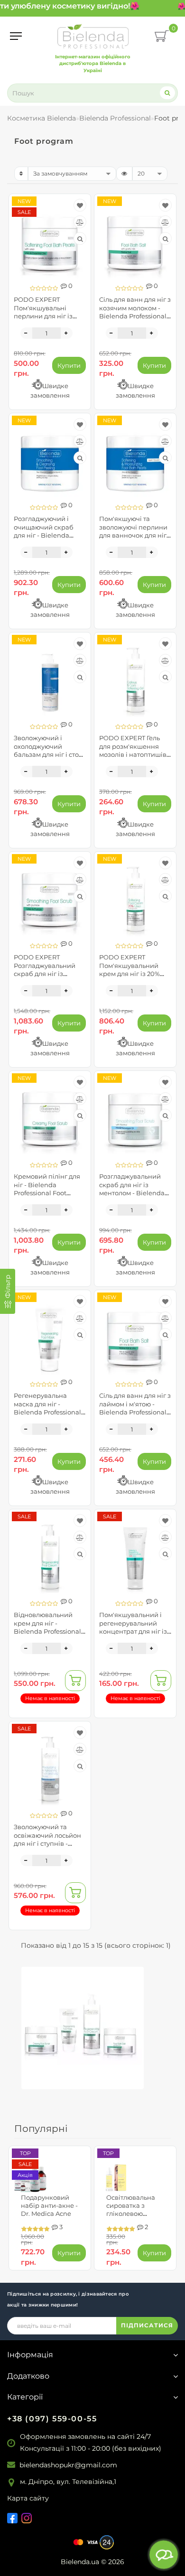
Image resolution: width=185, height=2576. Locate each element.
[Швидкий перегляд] (80, 239)
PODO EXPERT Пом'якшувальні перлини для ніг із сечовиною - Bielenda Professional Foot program (49, 320)
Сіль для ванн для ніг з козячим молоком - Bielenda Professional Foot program (135, 312)
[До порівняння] (80, 222)
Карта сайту (28, 2498)
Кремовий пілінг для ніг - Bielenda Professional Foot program (47, 1188)
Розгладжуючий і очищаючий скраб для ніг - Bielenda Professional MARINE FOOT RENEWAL (46, 535)
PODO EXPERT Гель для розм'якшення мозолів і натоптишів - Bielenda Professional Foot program (135, 754)
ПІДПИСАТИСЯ (147, 2325)
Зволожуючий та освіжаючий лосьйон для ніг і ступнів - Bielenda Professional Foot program (47, 1843)
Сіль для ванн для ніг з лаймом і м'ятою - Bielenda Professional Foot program (135, 1408)
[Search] (167, 93)
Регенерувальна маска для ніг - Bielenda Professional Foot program (47, 1408)
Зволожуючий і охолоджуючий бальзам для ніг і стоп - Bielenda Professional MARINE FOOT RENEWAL (49, 758)
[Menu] (16, 36)
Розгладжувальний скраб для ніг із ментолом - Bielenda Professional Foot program (132, 1193)
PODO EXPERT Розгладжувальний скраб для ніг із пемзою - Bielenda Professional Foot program (45, 977)
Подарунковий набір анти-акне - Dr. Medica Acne (49, 2205)
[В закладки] (80, 205)
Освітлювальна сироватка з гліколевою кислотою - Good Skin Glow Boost (133, 2214)
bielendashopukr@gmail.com (68, 2465)
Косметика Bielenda (42, 118)
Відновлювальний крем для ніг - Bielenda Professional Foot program (47, 1627)
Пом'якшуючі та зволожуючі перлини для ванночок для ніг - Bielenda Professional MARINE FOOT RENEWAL (135, 539)
